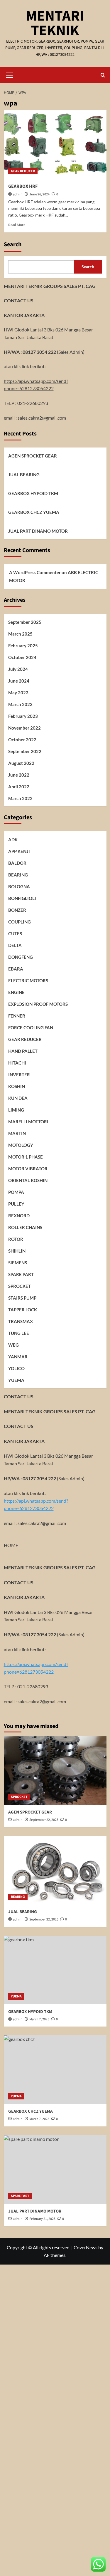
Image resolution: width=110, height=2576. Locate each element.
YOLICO (16, 1368)
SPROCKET (20, 1286)
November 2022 (24, 728)
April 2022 (19, 787)
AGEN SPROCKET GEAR (33, 456)
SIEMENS (18, 1263)
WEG (13, 1345)
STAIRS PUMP (22, 1298)
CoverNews (86, 2247)
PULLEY (16, 1204)
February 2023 (23, 716)
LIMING (16, 1110)
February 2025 (23, 646)
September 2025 (25, 622)
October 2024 (22, 657)
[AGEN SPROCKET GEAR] (55, 1770)
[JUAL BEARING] (55, 1870)
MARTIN (17, 1133)
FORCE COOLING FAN (31, 1028)
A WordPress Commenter (35, 572)
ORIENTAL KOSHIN (28, 1180)
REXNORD (19, 1216)
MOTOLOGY (21, 1145)
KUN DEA (18, 1098)
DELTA (15, 945)
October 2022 (22, 740)
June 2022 (19, 775)
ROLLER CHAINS (25, 1227)
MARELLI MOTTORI (28, 1122)
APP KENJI (19, 851)
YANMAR (18, 1357)
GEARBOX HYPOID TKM (33, 493)
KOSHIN (17, 1086)
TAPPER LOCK (23, 1310)
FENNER (17, 1016)
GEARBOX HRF (23, 186)
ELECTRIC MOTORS (28, 981)
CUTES (15, 933)
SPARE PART (21, 1274)
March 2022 (20, 798)
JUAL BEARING (24, 475)
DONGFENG (21, 957)
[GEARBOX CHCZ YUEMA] (55, 2070)
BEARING (18, 875)
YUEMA (16, 1380)
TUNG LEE (19, 1333)
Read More (17, 225)
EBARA (16, 969)
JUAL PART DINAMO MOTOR (38, 531)
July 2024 (18, 669)
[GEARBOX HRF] (55, 144)
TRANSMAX (21, 1321)
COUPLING (20, 922)
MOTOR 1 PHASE (26, 1157)
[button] (10, 74)
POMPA (16, 1192)
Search (13, 244)
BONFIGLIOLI (22, 898)
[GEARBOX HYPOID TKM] (55, 1970)
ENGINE (16, 992)
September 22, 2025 (44, 1820)
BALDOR (17, 863)
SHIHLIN (17, 1251)
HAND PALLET (23, 1051)
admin (18, 194)
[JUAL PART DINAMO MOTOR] (55, 2169)
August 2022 (21, 763)
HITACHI (17, 1063)
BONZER (17, 910)
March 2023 (20, 704)
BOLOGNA (19, 886)
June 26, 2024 (39, 194)
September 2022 (25, 751)
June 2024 (19, 681)
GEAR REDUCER (23, 171)
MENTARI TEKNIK (55, 23)
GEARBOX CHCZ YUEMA (34, 512)
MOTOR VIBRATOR (28, 1169)
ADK (13, 839)
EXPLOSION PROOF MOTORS (38, 1004)
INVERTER (19, 1075)
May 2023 (18, 693)
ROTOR (16, 1239)
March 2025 (20, 634)
